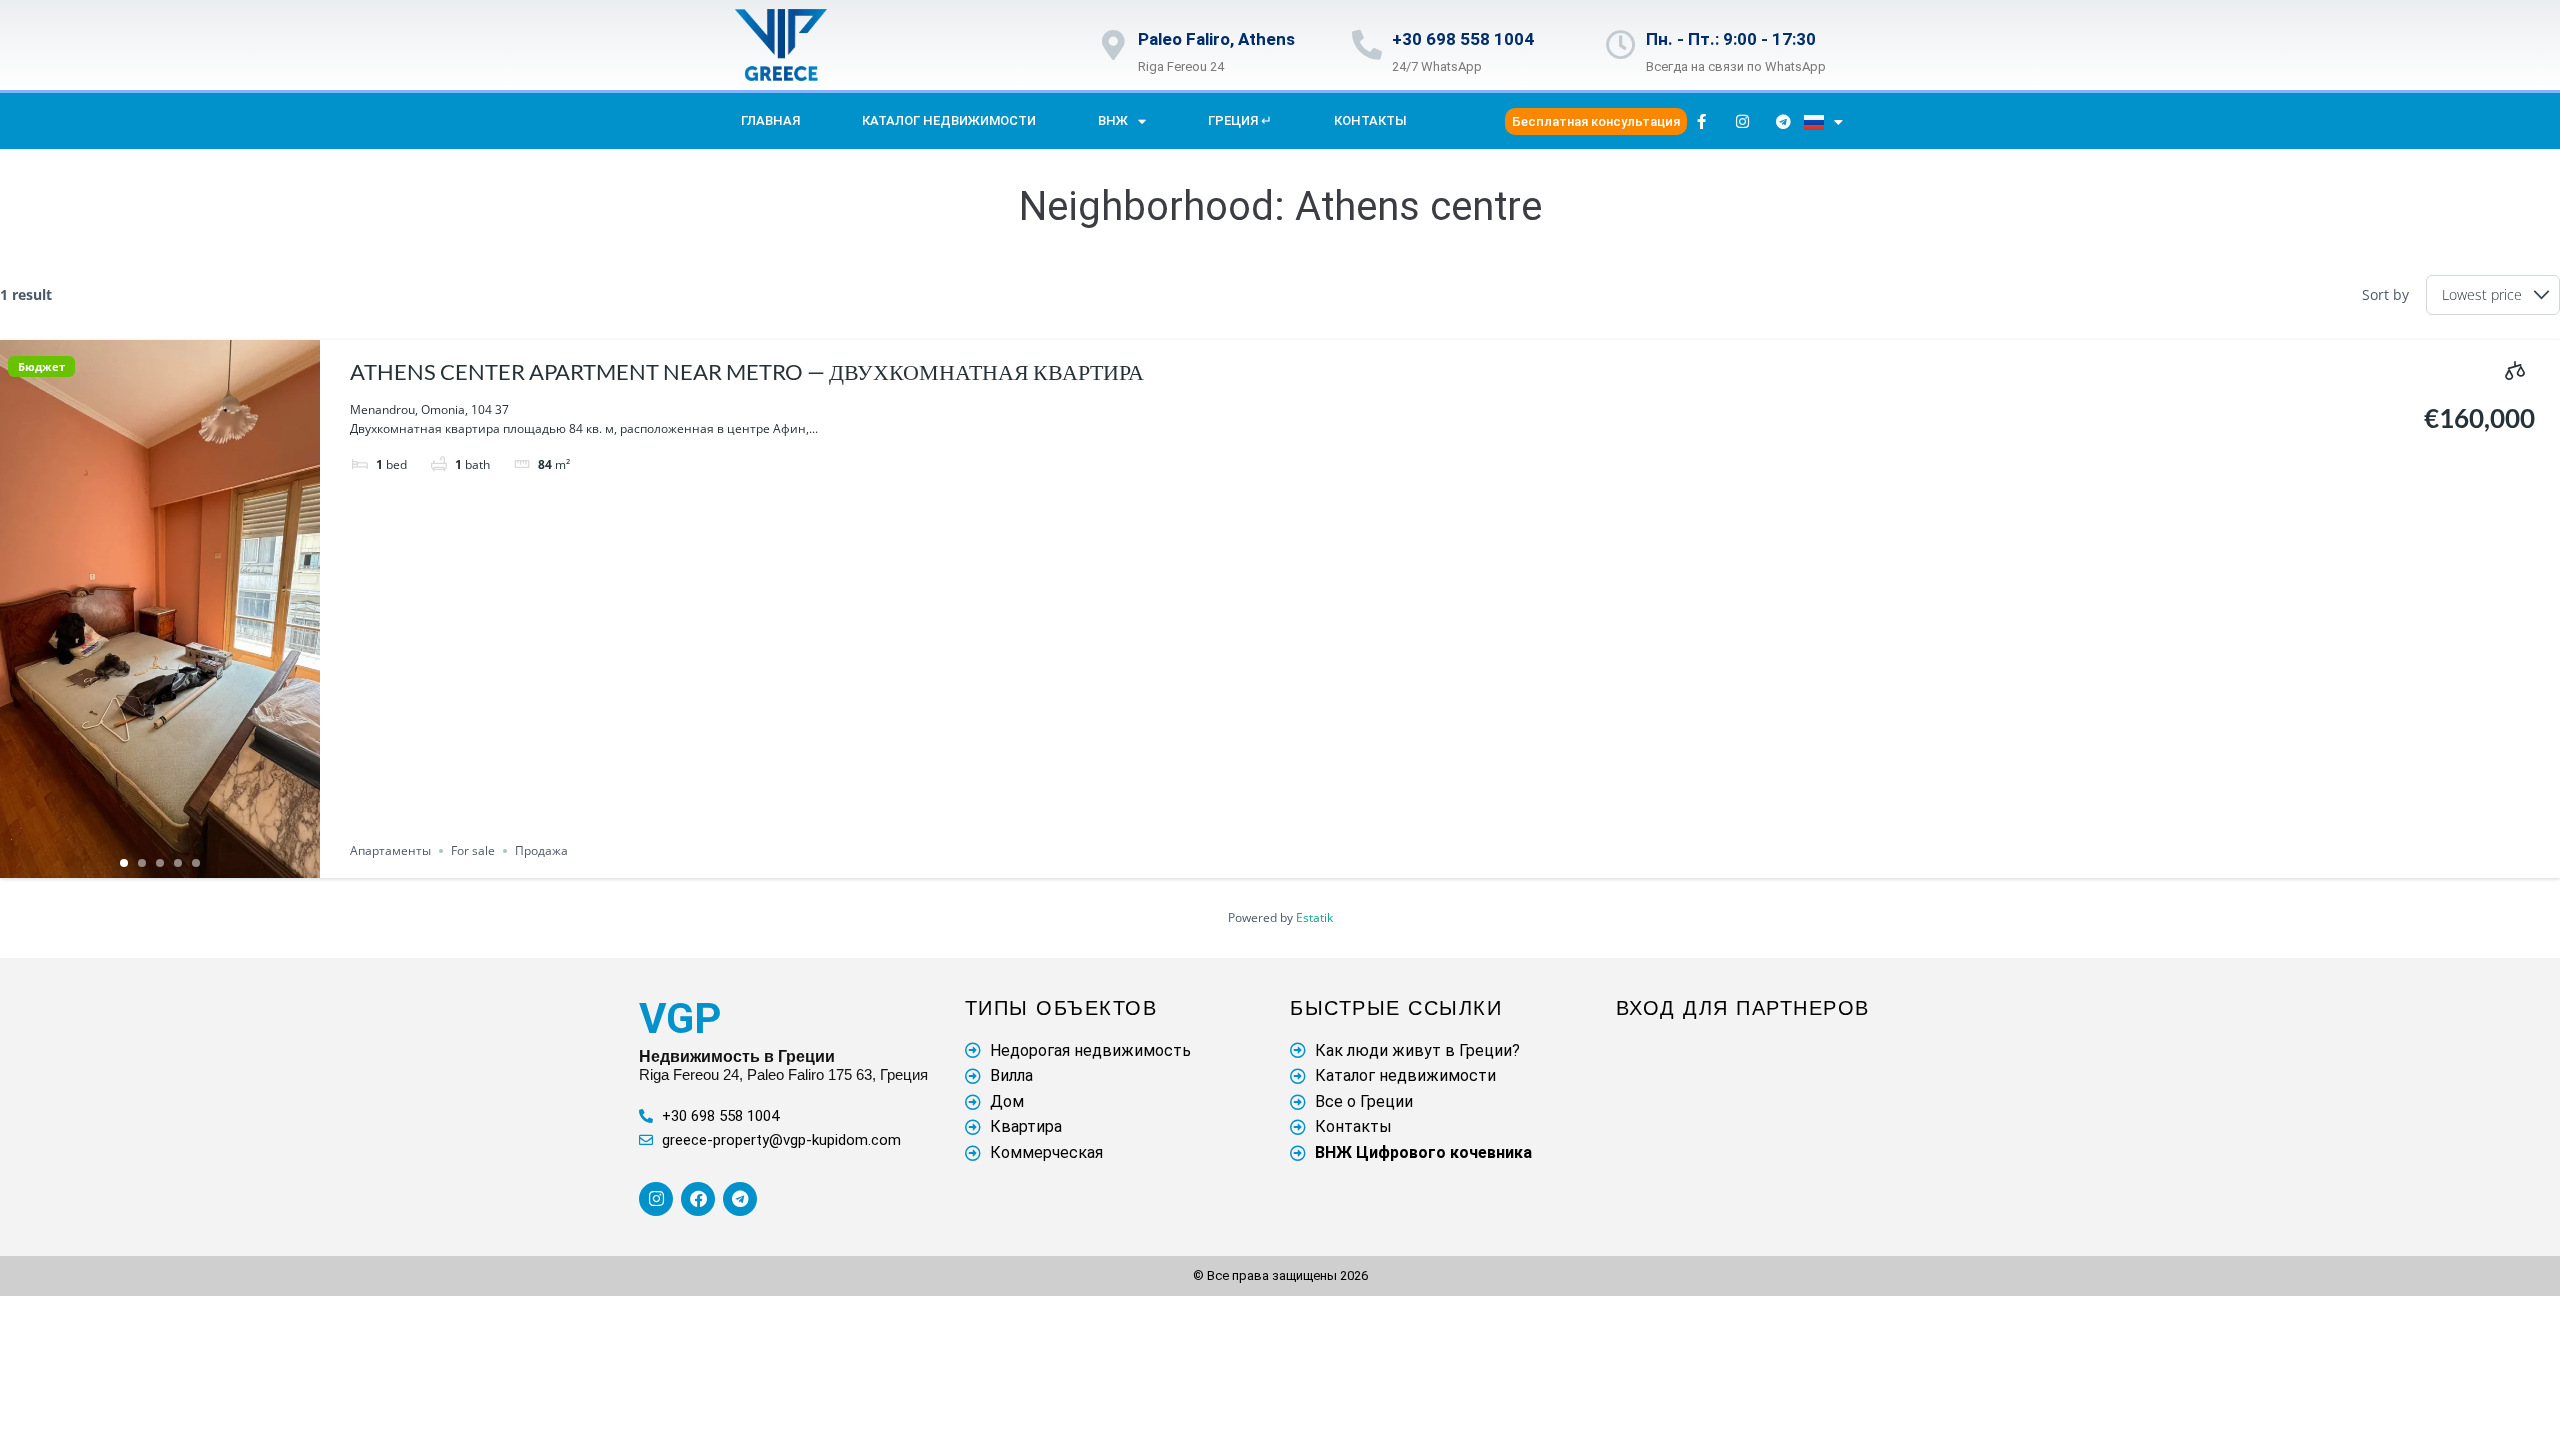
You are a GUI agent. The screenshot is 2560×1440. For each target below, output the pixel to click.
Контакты (1370, 120)
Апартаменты (390, 850)
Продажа (541, 850)
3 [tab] (160, 863)
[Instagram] (1743, 121)
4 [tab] (178, 863)
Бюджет (41, 366)
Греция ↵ (1240, 120)
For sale (473, 850)
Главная (770, 120)
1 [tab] (124, 863)
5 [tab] (196, 863)
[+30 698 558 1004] (1367, 45)
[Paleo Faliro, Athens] (1113, 45)
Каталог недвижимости (949, 120)
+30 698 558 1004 (1463, 39)
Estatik (1314, 917)
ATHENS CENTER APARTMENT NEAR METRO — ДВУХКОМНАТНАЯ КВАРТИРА (747, 371)
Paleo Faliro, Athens (1216, 39)
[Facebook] (698, 1199)
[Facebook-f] (1702, 121)
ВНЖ (1113, 120)
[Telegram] (1784, 121)
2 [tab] (142, 863)
